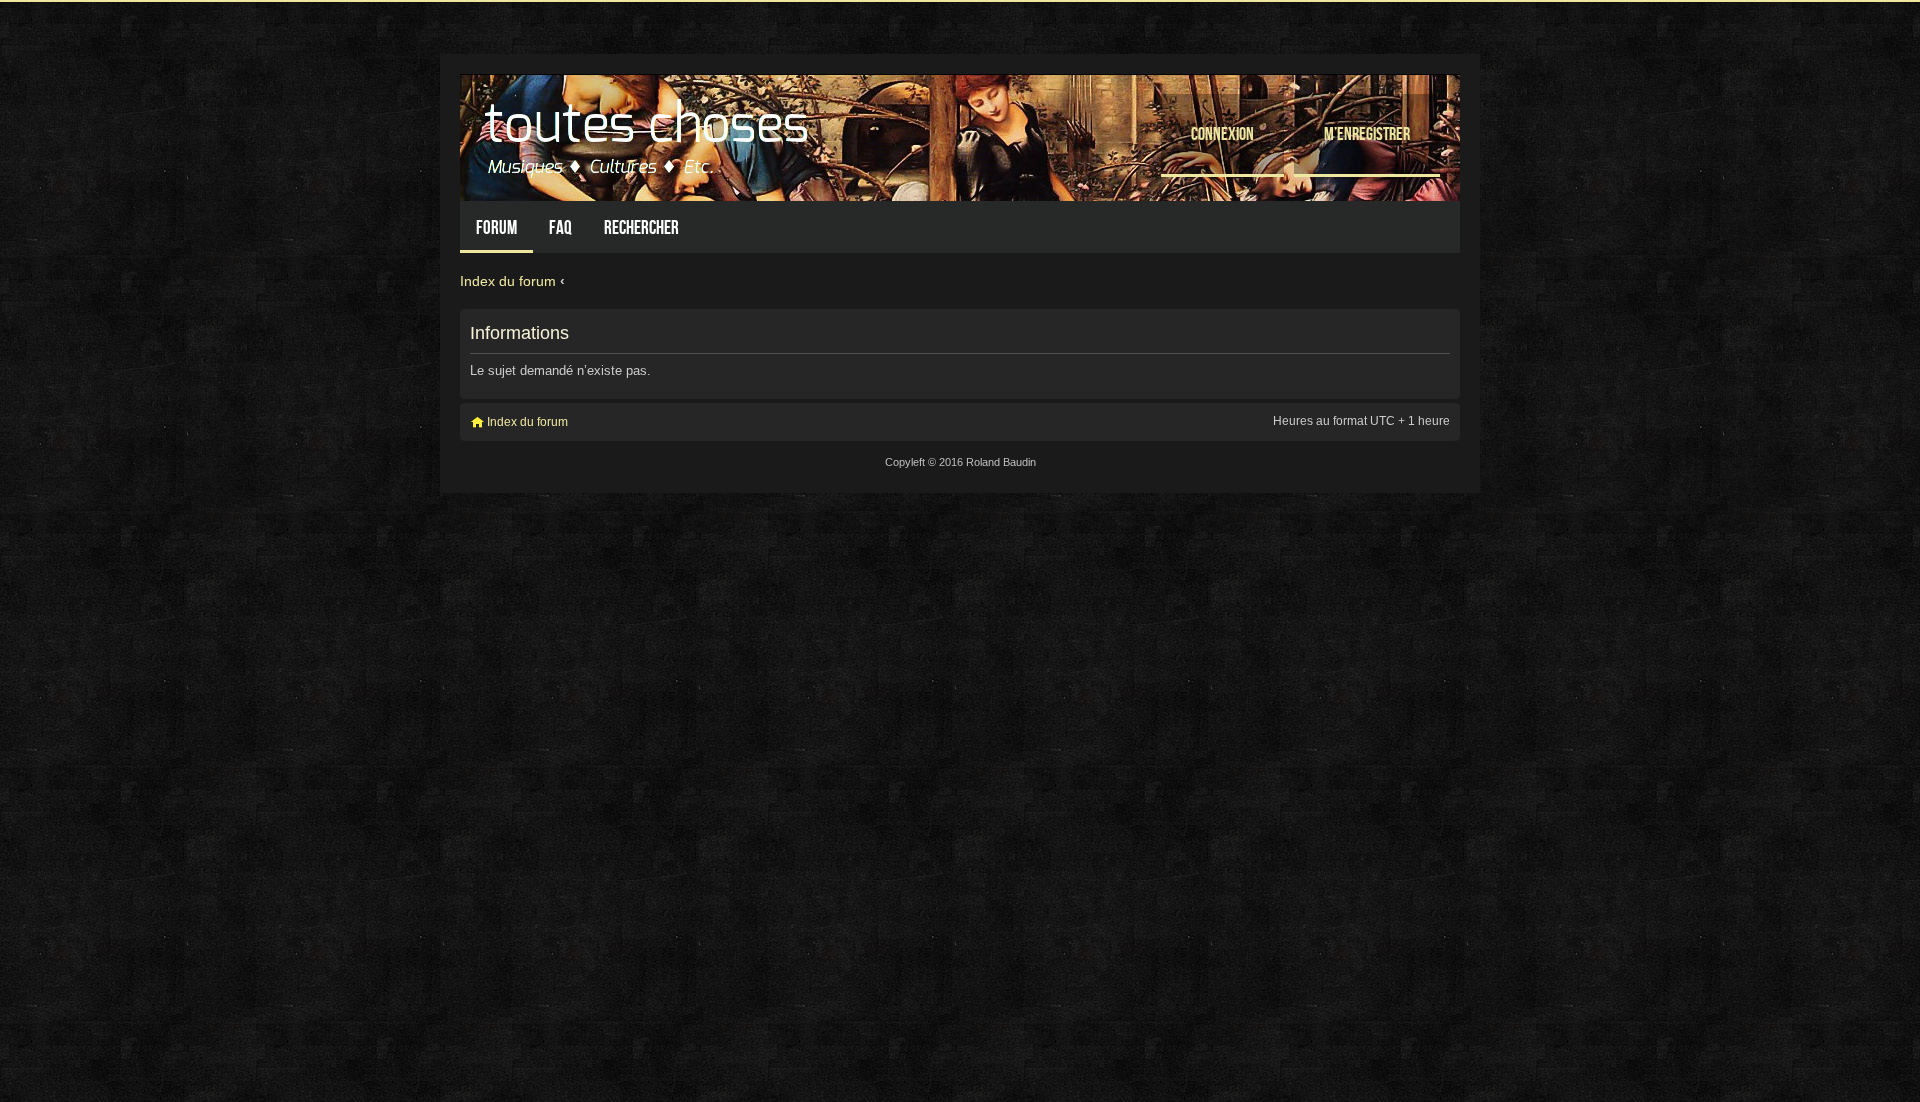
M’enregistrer (1367, 133)
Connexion (1222, 133)
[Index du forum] (649, 132)
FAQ (560, 227)
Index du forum (508, 281)
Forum (496, 227)
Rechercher (641, 227)
